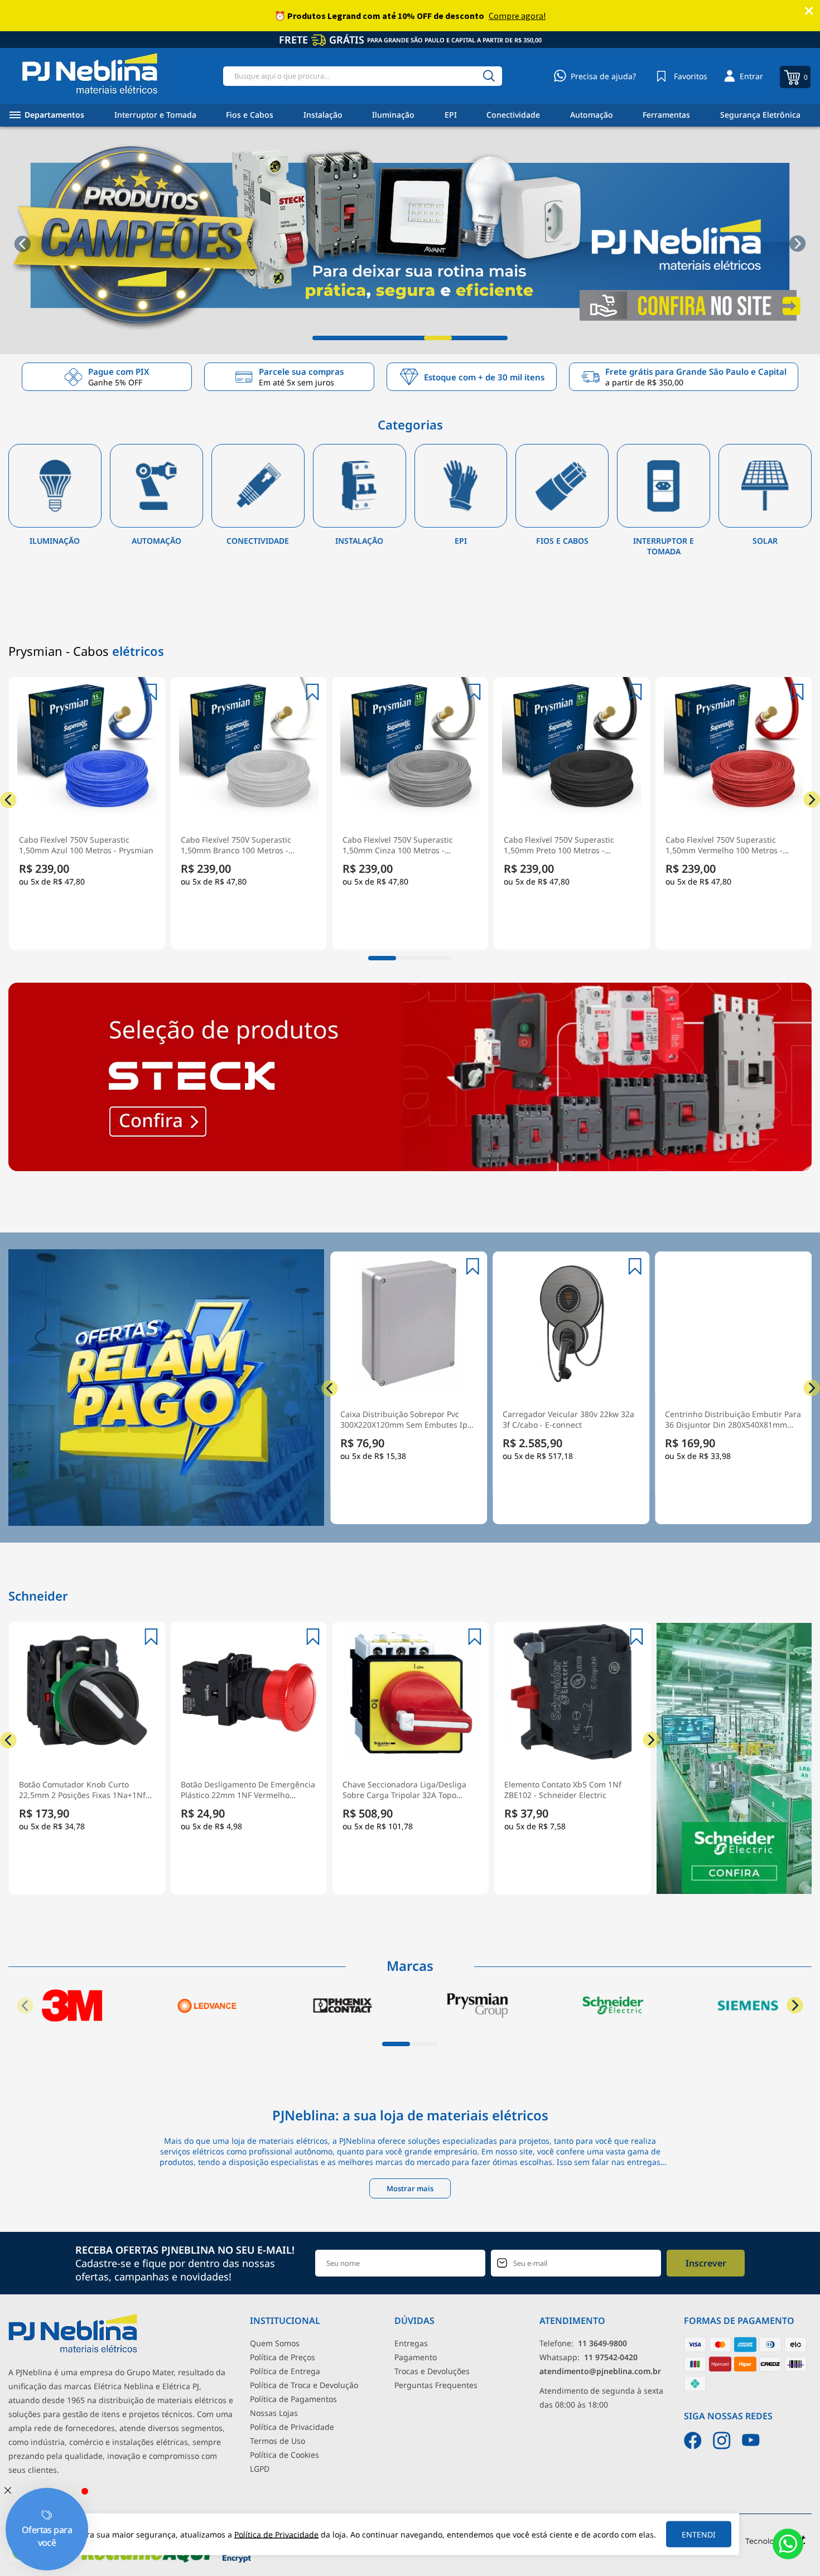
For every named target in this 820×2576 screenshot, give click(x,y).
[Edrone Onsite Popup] (410, 1288)
